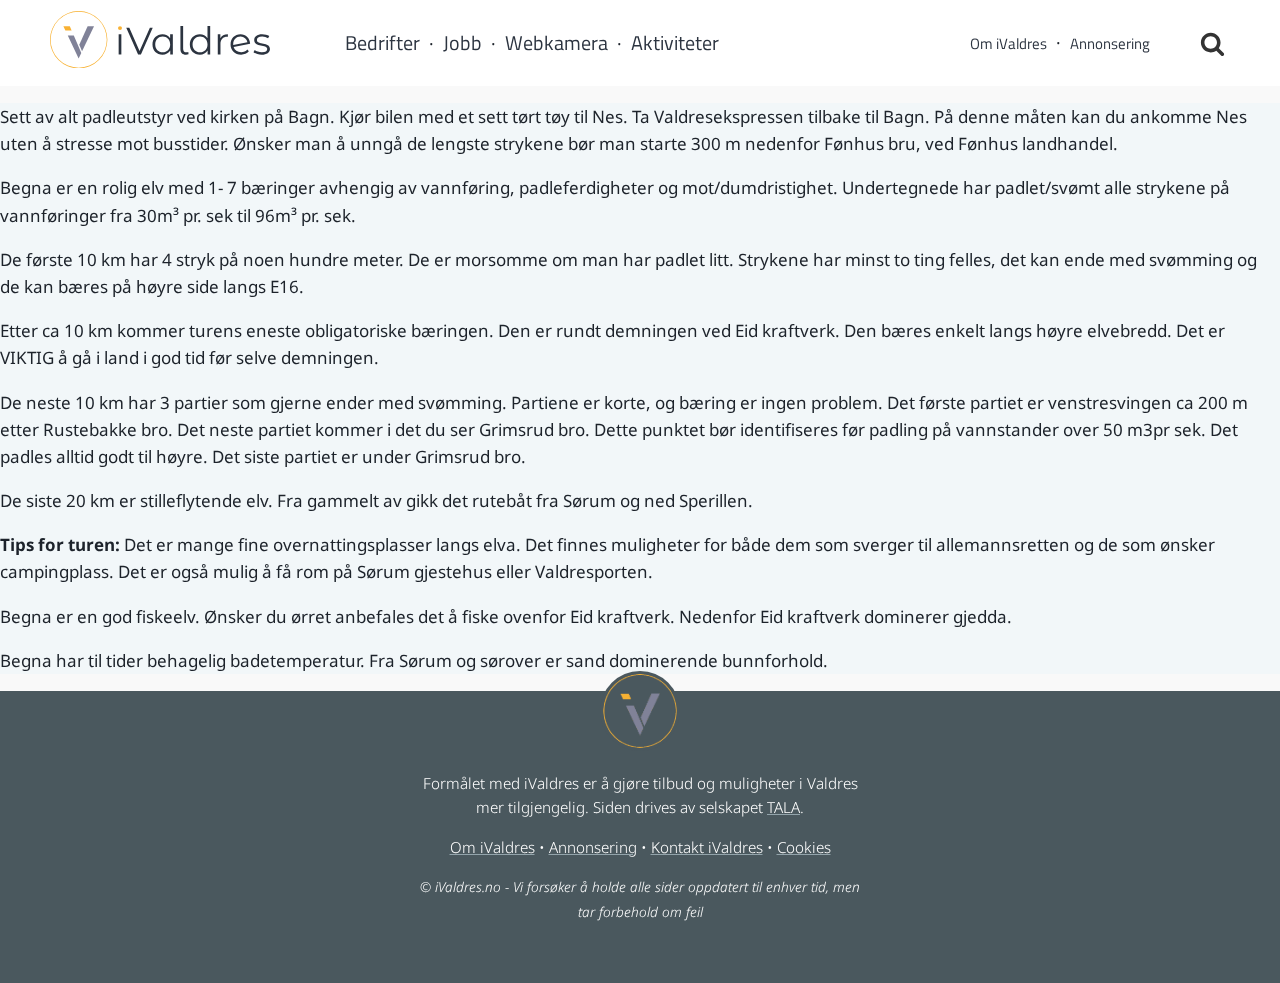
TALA (783, 807)
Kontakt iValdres (707, 847)
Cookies (804, 847)
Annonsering (1110, 43)
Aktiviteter (675, 42)
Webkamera (556, 42)
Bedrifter (382, 42)
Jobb (462, 42)
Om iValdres (1008, 43)
